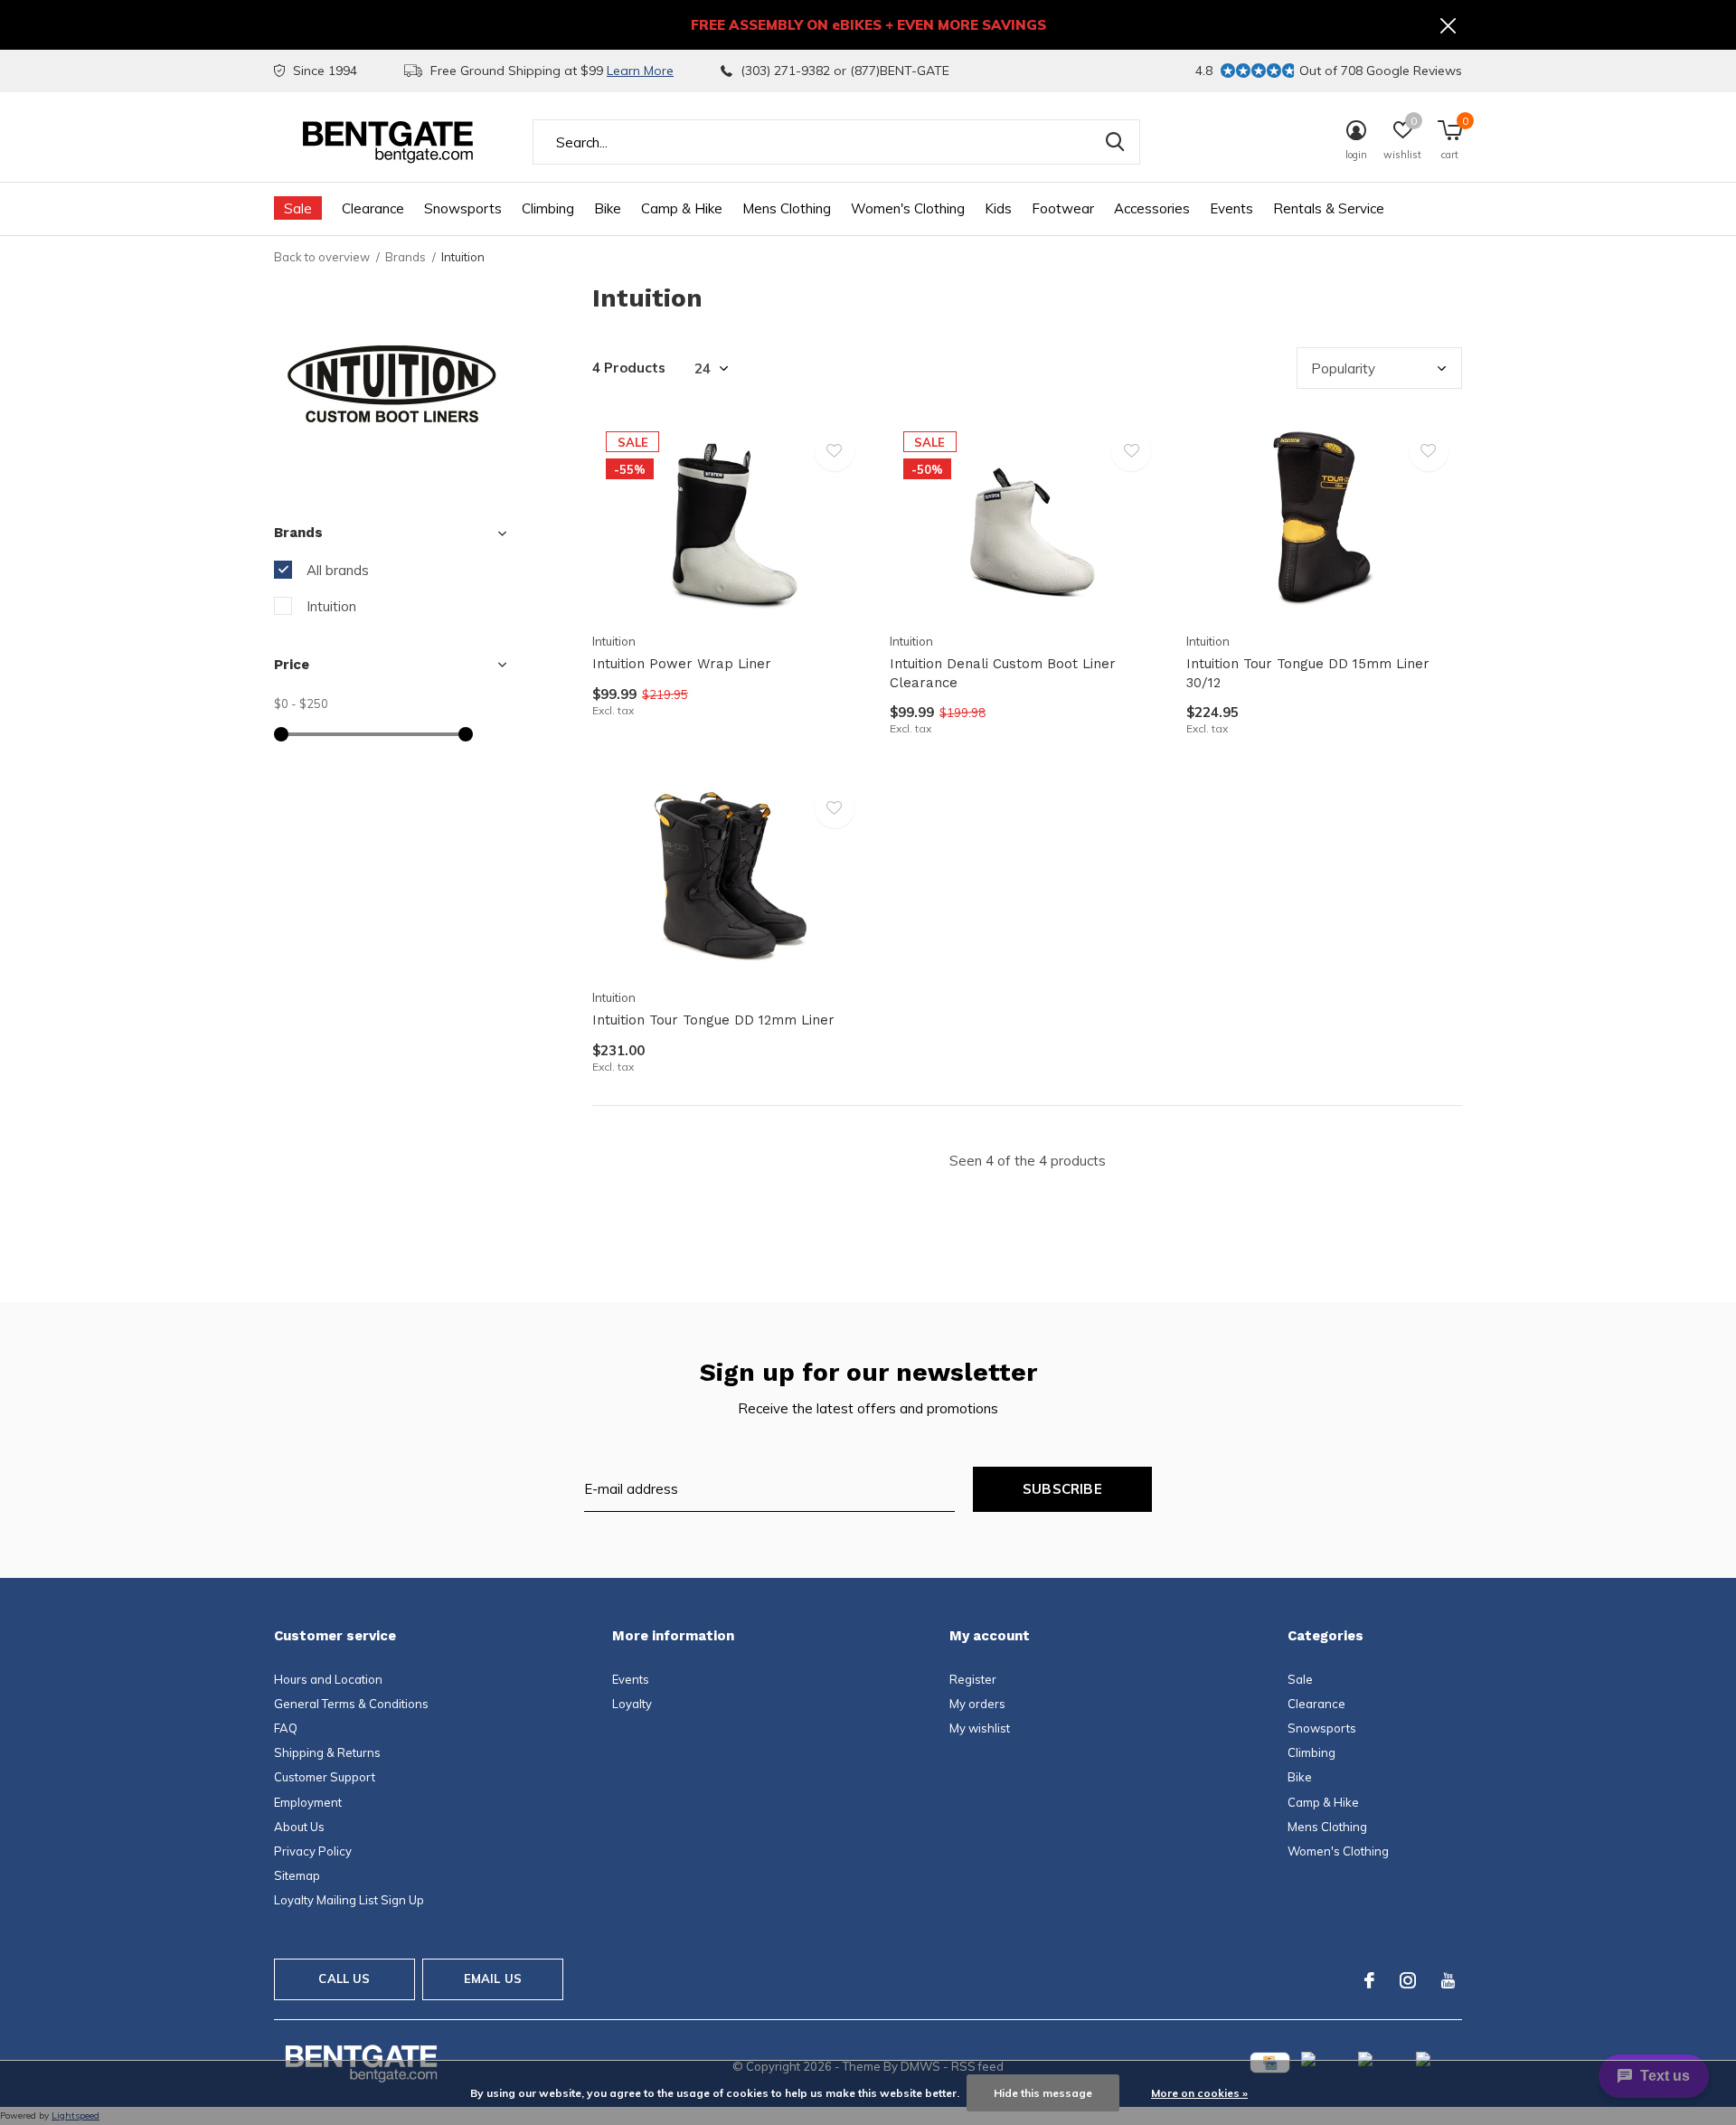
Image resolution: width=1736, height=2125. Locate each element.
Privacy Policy (313, 1851)
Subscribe (1062, 1489)
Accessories (1152, 208)
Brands (406, 257)
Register (973, 1679)
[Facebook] (1369, 1980)
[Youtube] (1448, 1980)
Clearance (373, 208)
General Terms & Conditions (351, 1704)
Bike (608, 208)
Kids (998, 208)
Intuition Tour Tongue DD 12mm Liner (713, 1020)
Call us (344, 1979)
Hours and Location (328, 1679)
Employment (308, 1802)
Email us (493, 1979)
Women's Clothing (908, 208)
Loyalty (632, 1704)
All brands (338, 570)
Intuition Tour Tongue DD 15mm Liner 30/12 (1308, 673)
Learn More (640, 71)
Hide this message (1043, 2093)
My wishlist (980, 1728)
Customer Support (325, 1777)
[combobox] (836, 142)
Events (1231, 208)
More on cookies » (1199, 2093)
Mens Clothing (787, 208)
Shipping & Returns (327, 1752)
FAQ (286, 1728)
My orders (977, 1704)
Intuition (331, 606)
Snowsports (463, 208)
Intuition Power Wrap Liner (682, 664)
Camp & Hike (682, 208)
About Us (299, 1827)
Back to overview (322, 257)
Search (1115, 142)
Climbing (548, 208)
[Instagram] (1408, 1980)
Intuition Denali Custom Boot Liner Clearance (1003, 673)
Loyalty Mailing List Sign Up (349, 1900)
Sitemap (297, 1875)
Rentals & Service (1329, 208)
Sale (298, 208)
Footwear (1063, 208)
